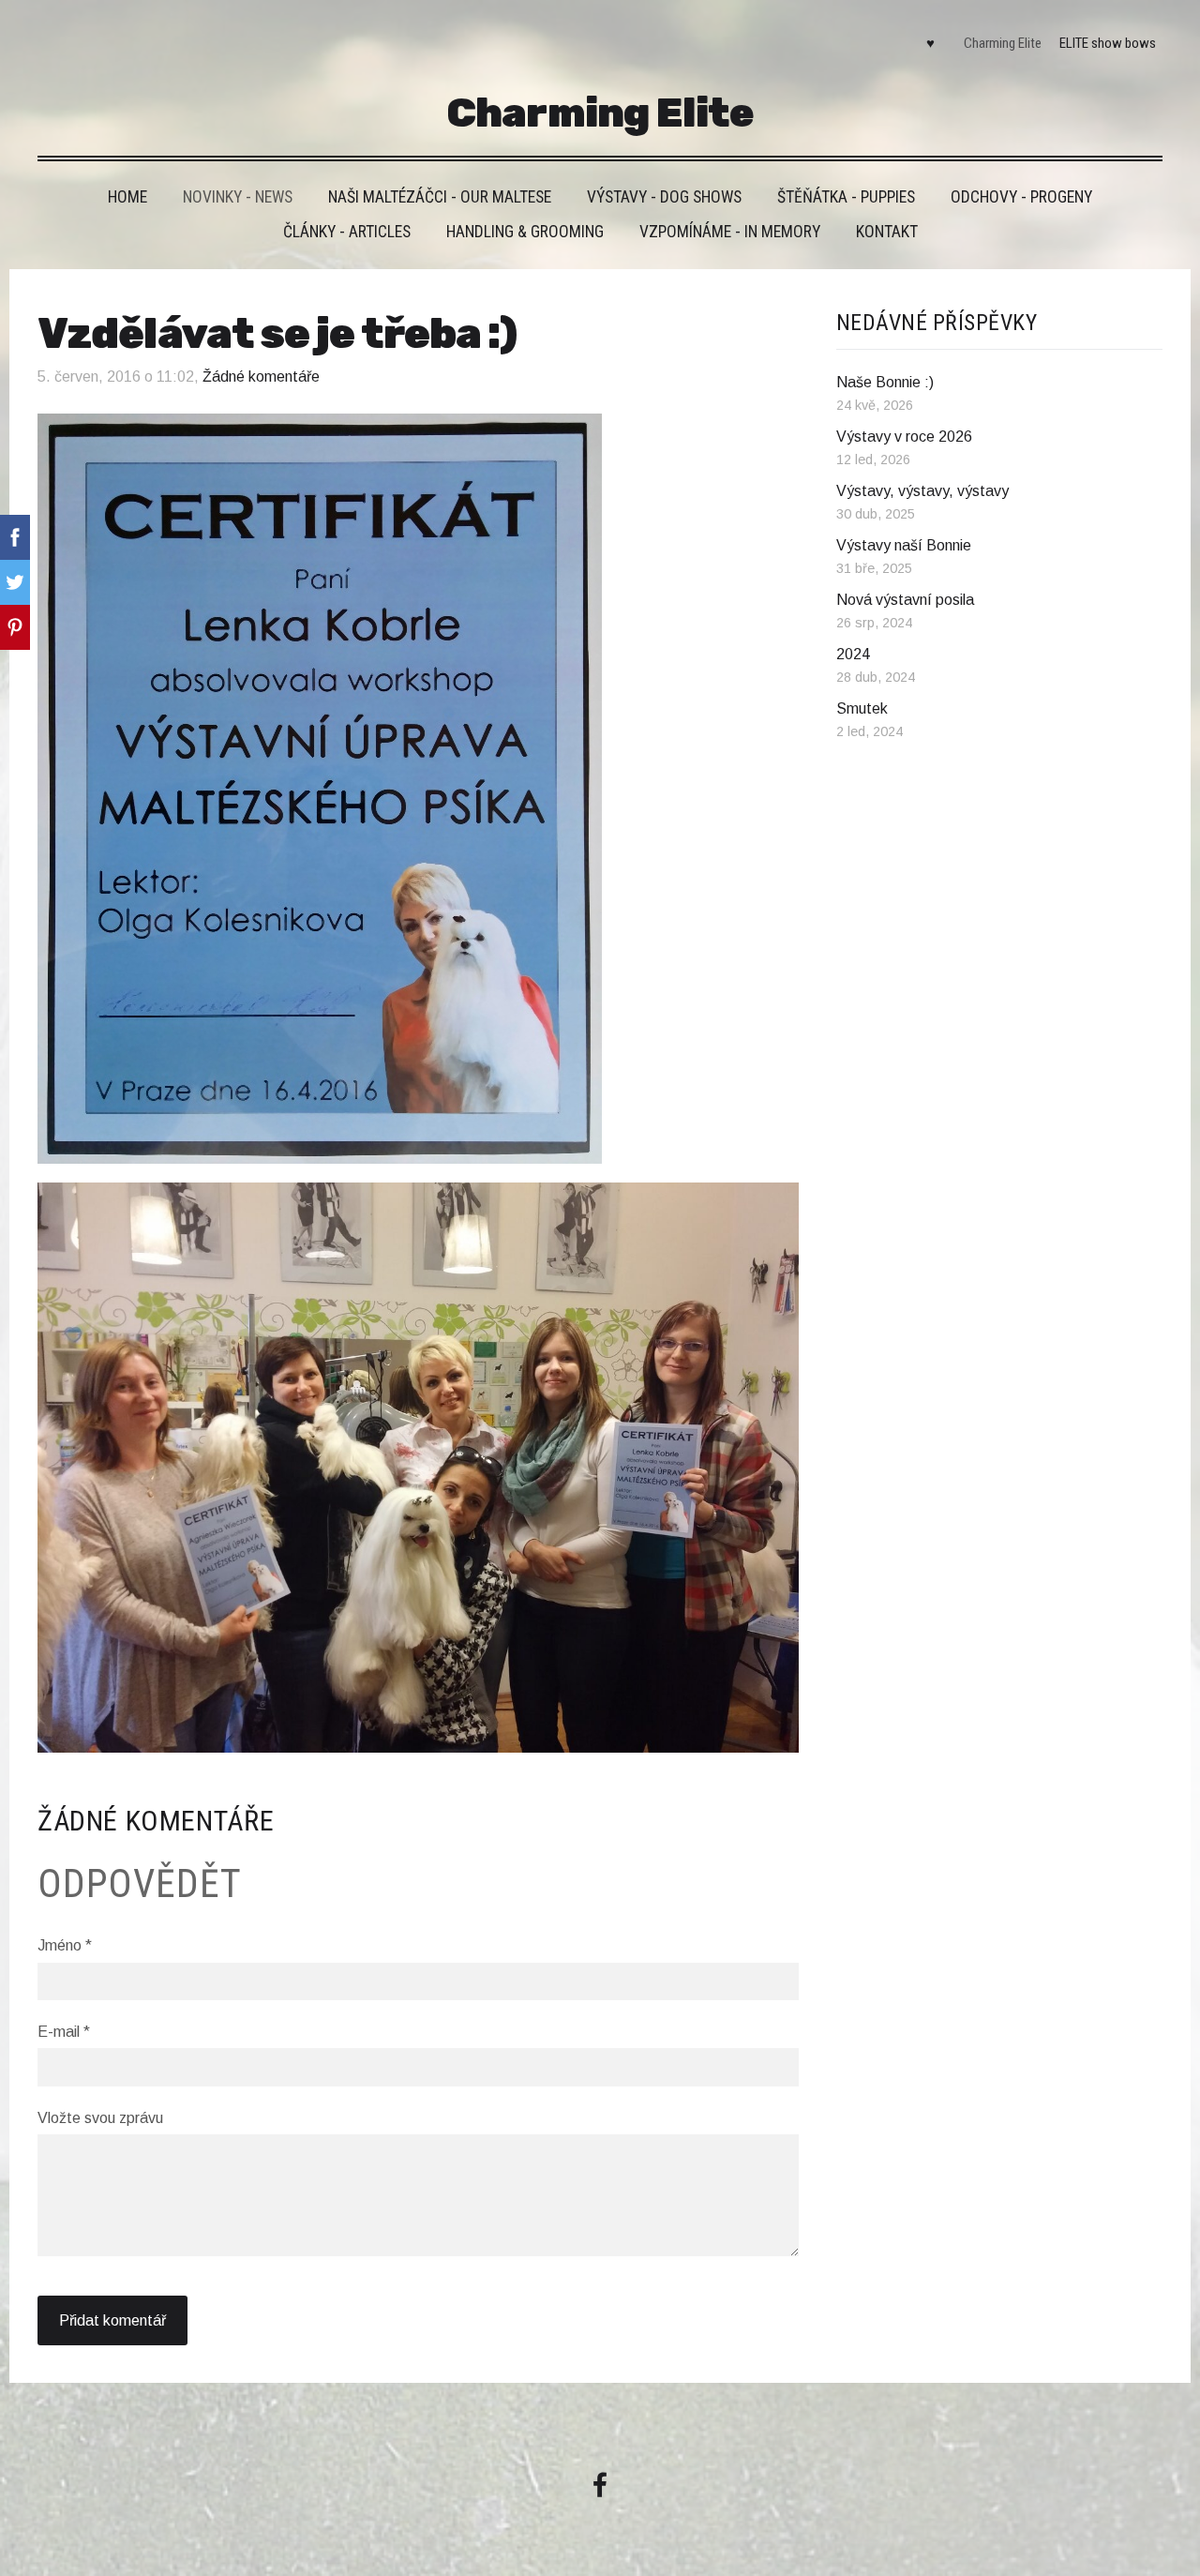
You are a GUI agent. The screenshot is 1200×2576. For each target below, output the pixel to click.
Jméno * (65, 1945)
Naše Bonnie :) (885, 382)
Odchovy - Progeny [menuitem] (1021, 197)
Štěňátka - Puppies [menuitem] (846, 197)
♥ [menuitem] (930, 43)
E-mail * (64, 2032)
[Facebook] (600, 2485)
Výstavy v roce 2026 (904, 437)
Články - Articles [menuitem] (347, 232)
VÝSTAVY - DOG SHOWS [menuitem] (664, 197)
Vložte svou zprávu (100, 2118)
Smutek (862, 708)
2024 (853, 654)
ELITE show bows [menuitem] (1108, 43)
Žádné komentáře (261, 377)
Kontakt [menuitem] (887, 232)
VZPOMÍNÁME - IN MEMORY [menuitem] (730, 232)
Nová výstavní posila (905, 600)
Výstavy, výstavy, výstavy (922, 491)
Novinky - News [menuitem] (238, 197)
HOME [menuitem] (127, 197)
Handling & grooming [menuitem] (525, 232)
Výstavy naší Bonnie (904, 545)
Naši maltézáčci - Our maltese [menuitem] (440, 197)
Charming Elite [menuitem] (1003, 43)
